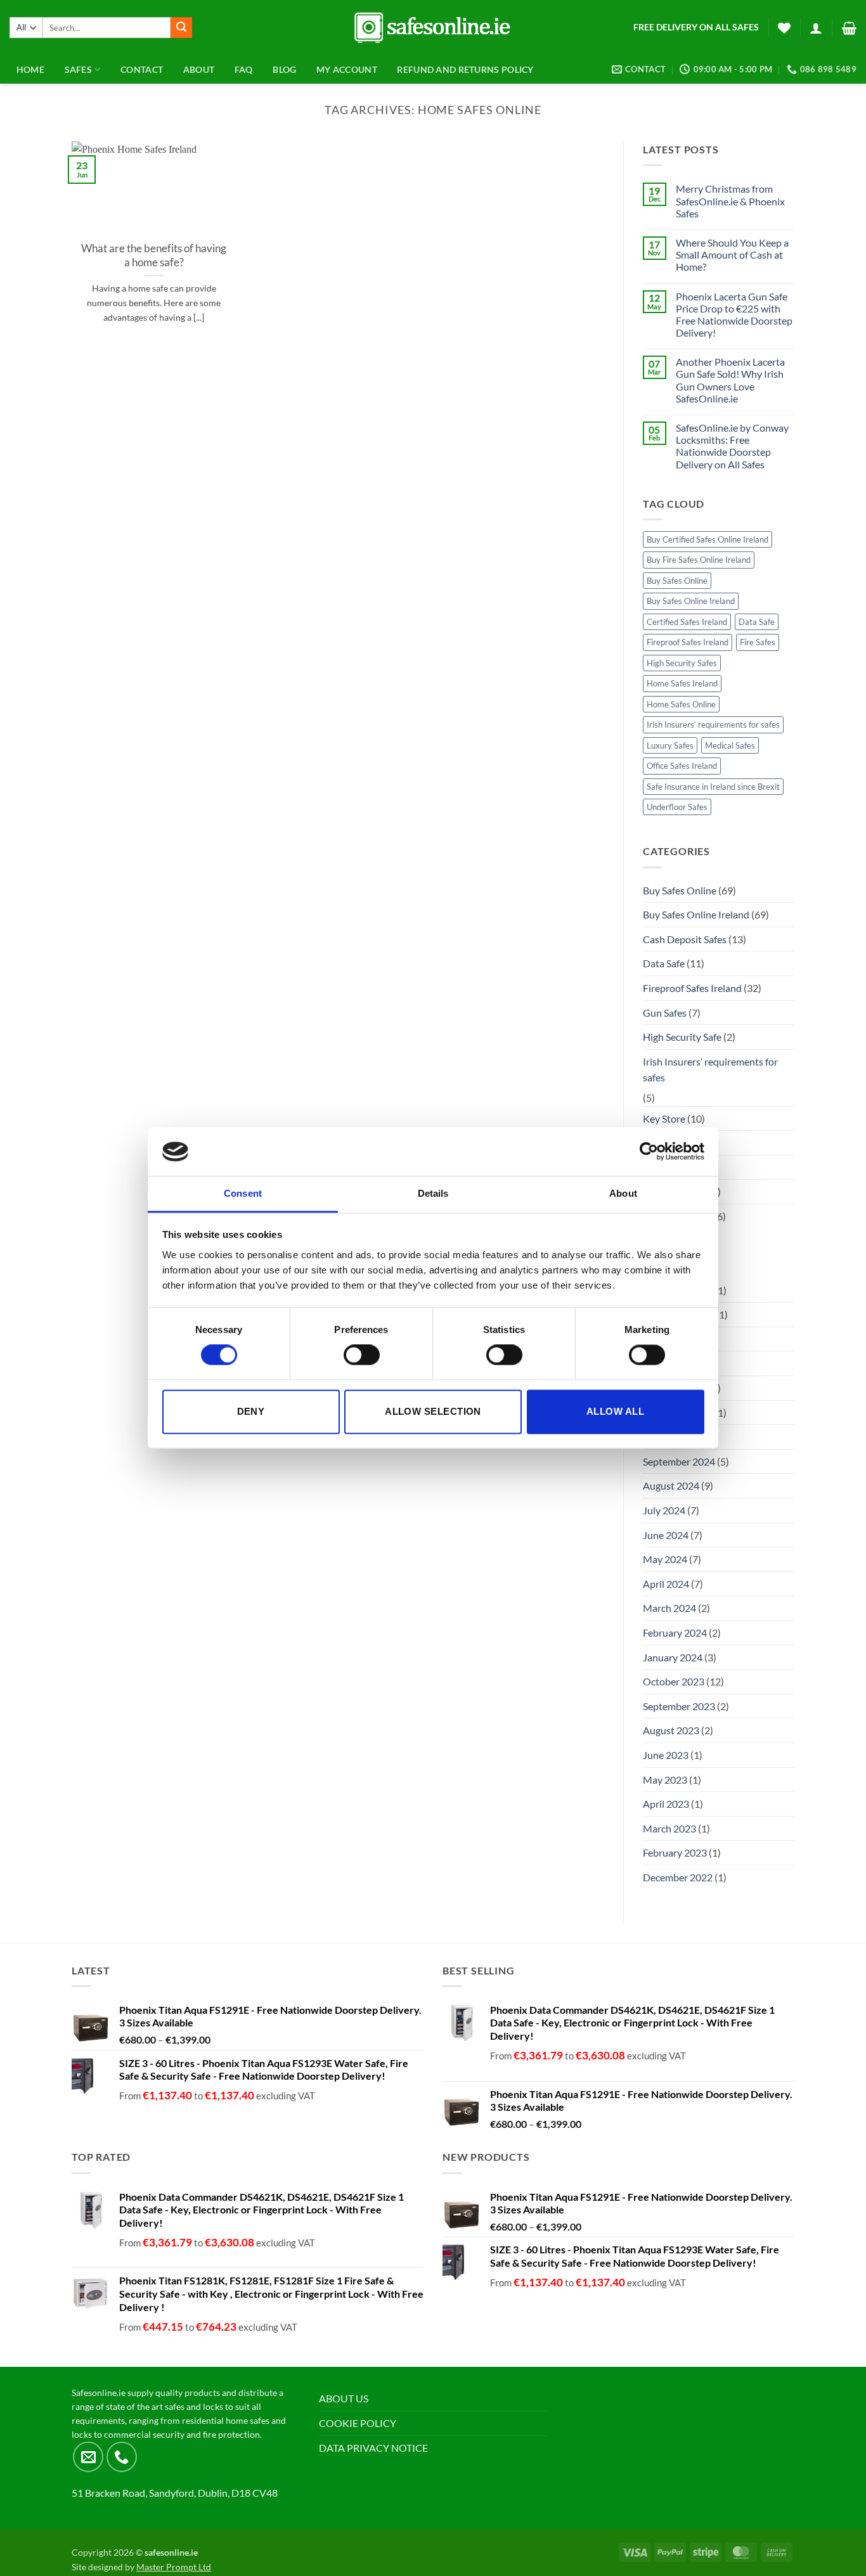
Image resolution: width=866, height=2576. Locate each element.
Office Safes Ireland (682, 766)
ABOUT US (344, 2398)
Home (30, 69)
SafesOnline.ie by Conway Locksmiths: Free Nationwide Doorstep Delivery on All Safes (732, 446)
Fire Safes (758, 642)
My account (347, 69)
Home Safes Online (681, 704)
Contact (142, 69)
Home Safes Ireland (682, 683)
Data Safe (757, 622)
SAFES (78, 69)
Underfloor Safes (677, 807)
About (199, 69)
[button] (816, 28)
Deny (251, 1411)
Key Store (664, 1118)
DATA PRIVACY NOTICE (373, 2448)
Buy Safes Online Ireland (691, 601)
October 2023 (674, 1681)
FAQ (244, 69)
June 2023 (666, 1755)
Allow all (615, 1411)
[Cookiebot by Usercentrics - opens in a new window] (649, 1152)
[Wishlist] (784, 28)
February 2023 (675, 1852)
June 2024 (666, 1535)
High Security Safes (682, 663)
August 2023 (671, 1730)
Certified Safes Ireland (687, 622)
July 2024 (664, 1510)
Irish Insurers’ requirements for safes (713, 724)
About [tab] (623, 1193)
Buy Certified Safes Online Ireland (708, 539)
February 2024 (675, 1633)
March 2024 (669, 1608)
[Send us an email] (88, 2457)
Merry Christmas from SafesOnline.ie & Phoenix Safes (730, 201)
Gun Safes (665, 1013)
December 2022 (678, 1877)
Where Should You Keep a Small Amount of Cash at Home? (732, 254)
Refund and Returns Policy (465, 69)
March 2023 (669, 1828)
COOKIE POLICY (358, 2423)
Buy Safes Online (677, 581)
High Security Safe (682, 1037)
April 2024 (666, 1584)
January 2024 (673, 1657)
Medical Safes (730, 745)
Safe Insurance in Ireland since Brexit (713, 787)
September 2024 (679, 1461)
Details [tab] (433, 1193)
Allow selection (433, 1411)
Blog (284, 69)
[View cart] (849, 28)
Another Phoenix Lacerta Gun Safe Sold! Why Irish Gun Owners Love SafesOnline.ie (730, 380)
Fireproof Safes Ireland (688, 642)
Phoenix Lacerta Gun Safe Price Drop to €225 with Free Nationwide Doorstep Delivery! (734, 315)
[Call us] (122, 2457)
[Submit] (181, 28)
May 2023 (665, 1780)
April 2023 (666, 1804)
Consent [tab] (243, 1193)
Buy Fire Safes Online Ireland (699, 560)
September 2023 (679, 1706)
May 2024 (665, 1559)
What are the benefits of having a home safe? (154, 255)
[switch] (362, 1355)
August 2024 (671, 1485)
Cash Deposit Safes (685, 939)
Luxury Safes (670, 745)
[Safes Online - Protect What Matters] (433, 28)
